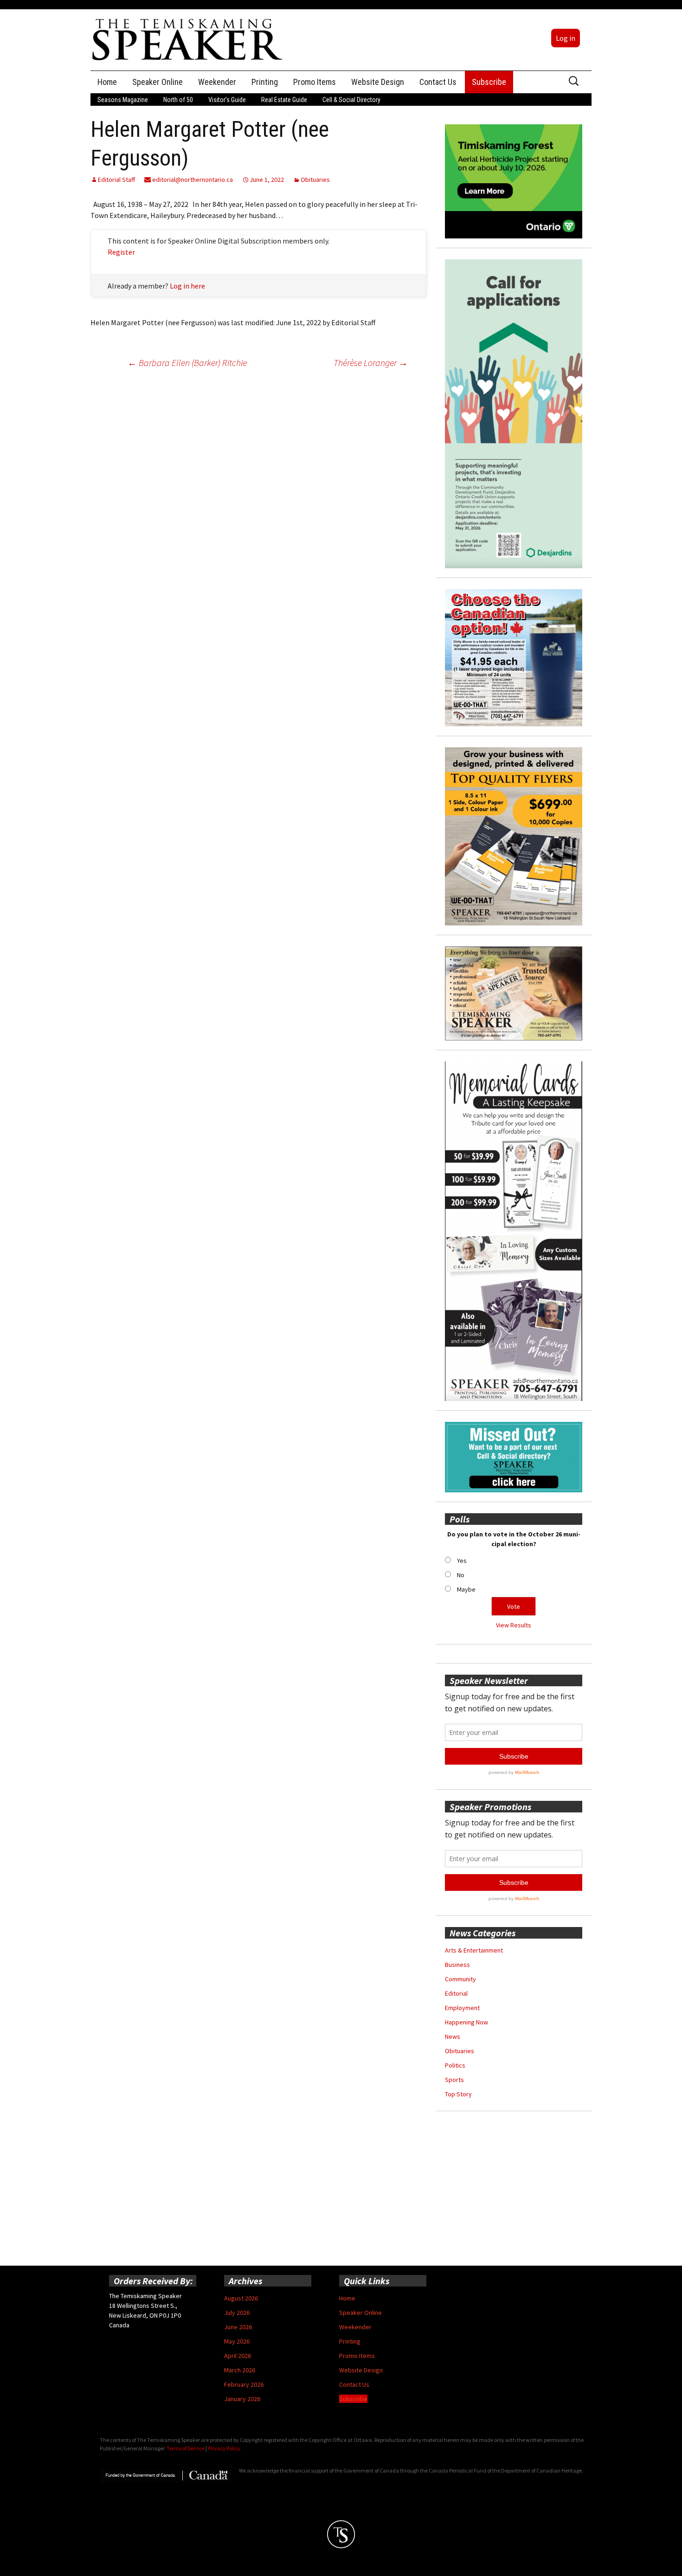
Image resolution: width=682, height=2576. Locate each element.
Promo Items (315, 82)
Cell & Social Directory (351, 100)
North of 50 (178, 100)
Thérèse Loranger (371, 363)
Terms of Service (186, 2448)
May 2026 (237, 2341)
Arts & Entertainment (474, 1950)
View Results (514, 1625)
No (461, 1575)
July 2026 (237, 2313)
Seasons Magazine (123, 100)
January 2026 (242, 2399)
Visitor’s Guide (227, 100)
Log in (566, 38)
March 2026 (240, 2370)
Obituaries (315, 180)
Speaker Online (158, 82)
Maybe (466, 1589)
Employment (462, 2008)
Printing (265, 82)
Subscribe (489, 82)
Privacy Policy (224, 2448)
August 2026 (241, 2298)
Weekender (217, 82)
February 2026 (244, 2384)
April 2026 (238, 2356)
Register (121, 252)
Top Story (458, 2094)
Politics (455, 2065)
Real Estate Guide (284, 100)
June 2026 (238, 2327)
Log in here (187, 286)
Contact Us (438, 82)
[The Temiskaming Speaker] (188, 39)
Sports (454, 2080)
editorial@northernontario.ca (192, 180)
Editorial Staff (116, 180)
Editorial (456, 1993)
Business (457, 1965)
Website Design (378, 82)
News (453, 2036)
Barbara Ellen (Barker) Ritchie (187, 363)
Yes (462, 1561)
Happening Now (466, 2022)
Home (107, 82)
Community (460, 1979)
